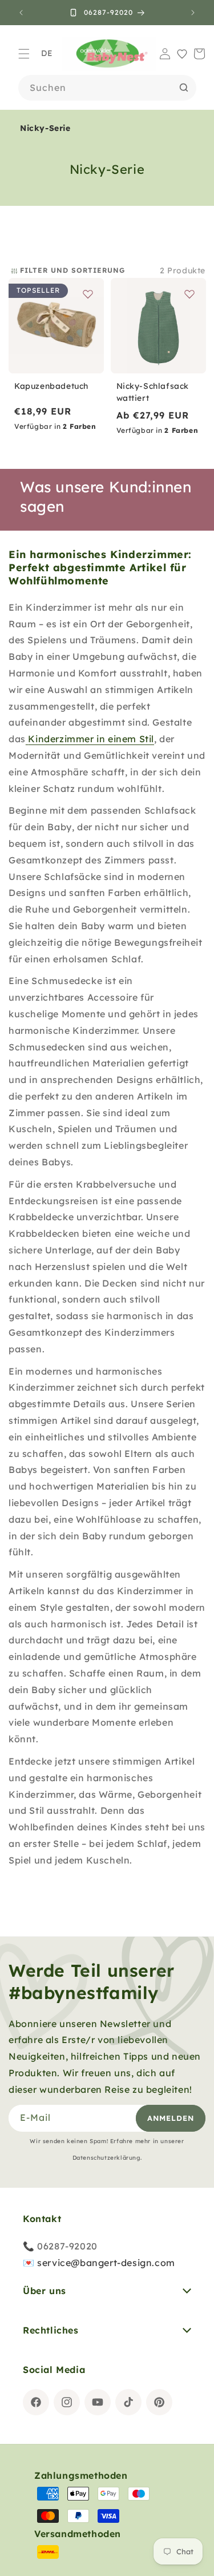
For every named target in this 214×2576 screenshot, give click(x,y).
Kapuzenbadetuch (51, 386)
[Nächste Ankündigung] (193, 13)
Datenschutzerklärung (106, 2158)
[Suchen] (184, 87)
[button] (24, 54)
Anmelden (171, 2118)
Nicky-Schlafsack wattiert (153, 392)
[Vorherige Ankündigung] (21, 13)
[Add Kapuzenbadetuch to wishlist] (88, 294)
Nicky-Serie (45, 128)
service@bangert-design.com (106, 2263)
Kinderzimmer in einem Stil (91, 739)
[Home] (109, 53)
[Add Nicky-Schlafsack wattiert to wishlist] (189, 294)
